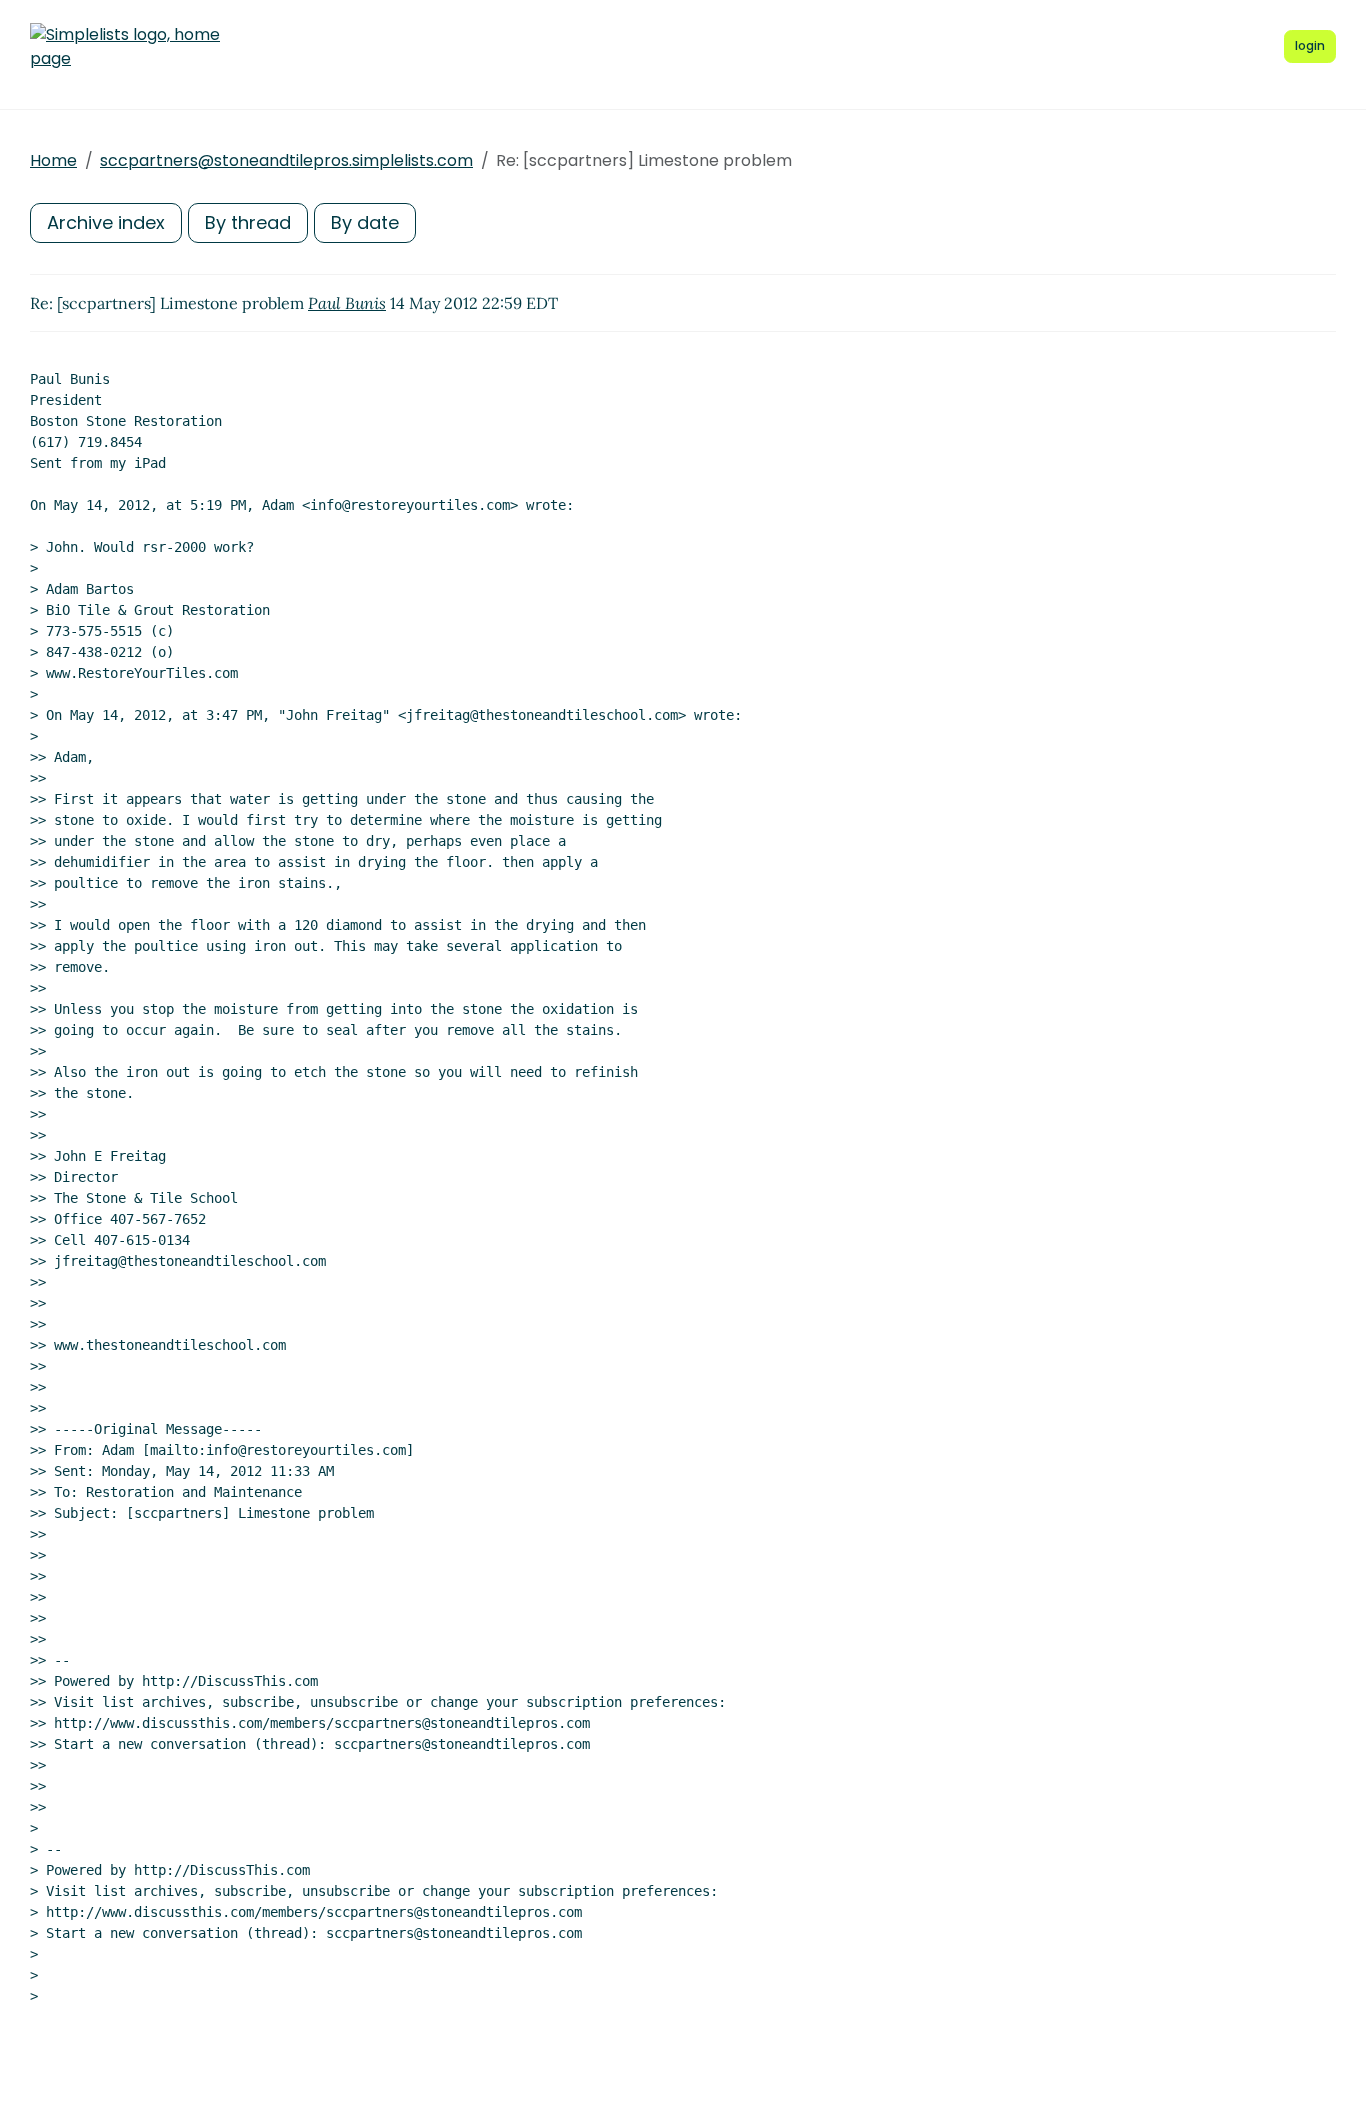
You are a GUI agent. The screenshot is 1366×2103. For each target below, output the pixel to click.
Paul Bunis (347, 303)
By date (365, 222)
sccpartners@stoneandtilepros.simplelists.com (286, 160)
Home (53, 160)
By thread (248, 222)
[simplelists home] (125, 47)
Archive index (106, 222)
